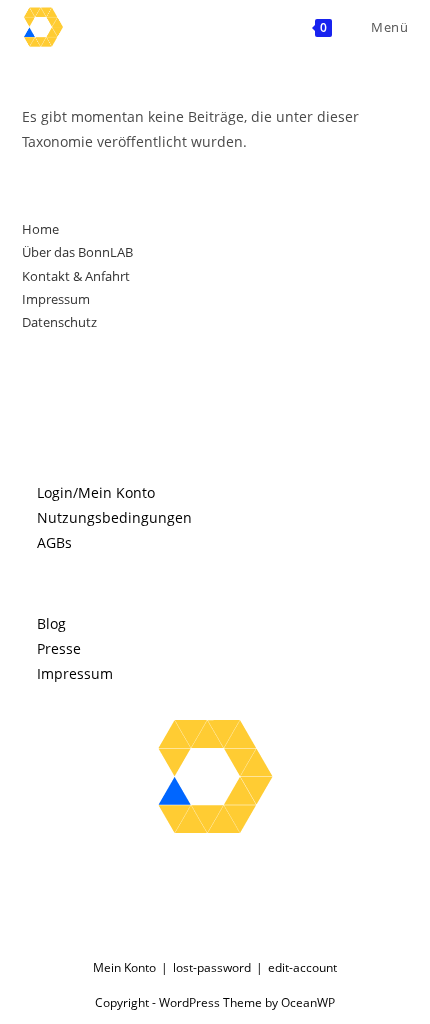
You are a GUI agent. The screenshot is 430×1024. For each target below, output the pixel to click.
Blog (51, 623)
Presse (59, 648)
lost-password (212, 967)
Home (40, 229)
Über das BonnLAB (77, 252)
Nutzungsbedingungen (114, 517)
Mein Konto (124, 967)
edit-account (302, 967)
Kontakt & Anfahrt (76, 276)
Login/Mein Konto (96, 492)
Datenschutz (59, 322)
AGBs (54, 542)
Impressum (56, 299)
